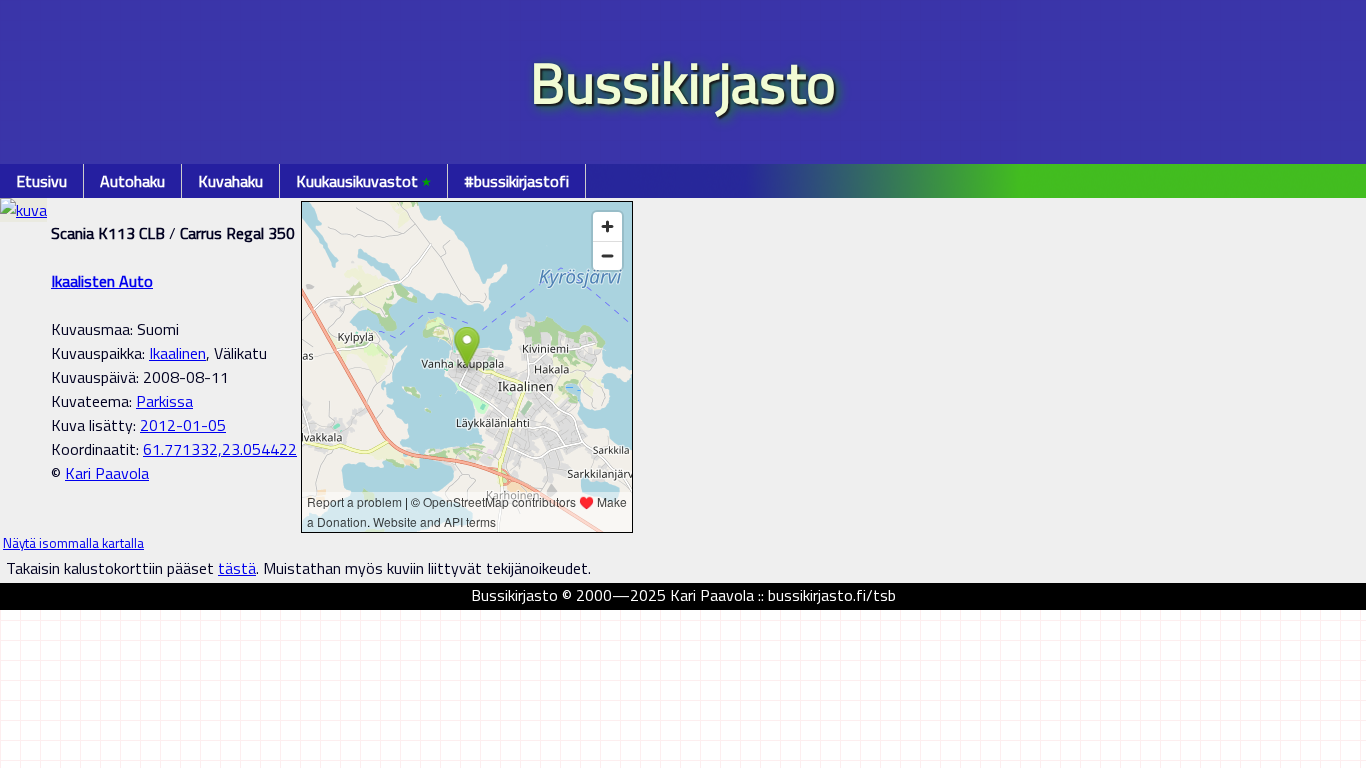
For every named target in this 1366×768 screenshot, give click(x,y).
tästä (237, 568)
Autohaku (132, 181)
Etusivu (41, 181)
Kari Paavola (107, 473)
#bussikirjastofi (516, 181)
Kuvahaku (230, 181)
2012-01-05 (183, 425)
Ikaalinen (177, 353)
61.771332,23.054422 (220, 449)
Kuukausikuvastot (363, 181)
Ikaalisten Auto (102, 281)
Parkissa (164, 401)
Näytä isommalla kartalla (73, 543)
